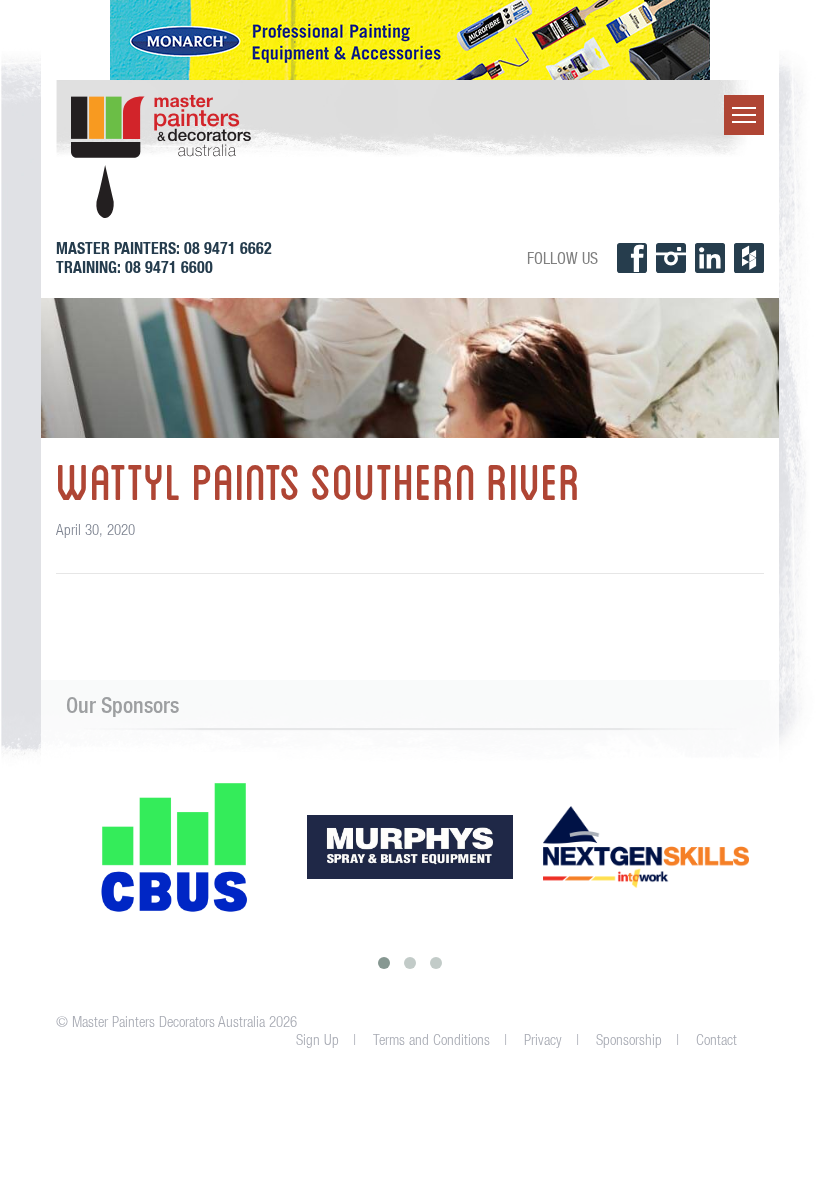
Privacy (543, 1039)
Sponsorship (629, 1039)
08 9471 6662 (228, 248)
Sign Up (317, 1039)
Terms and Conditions (431, 1039)
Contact (716, 1039)
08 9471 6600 (169, 267)
